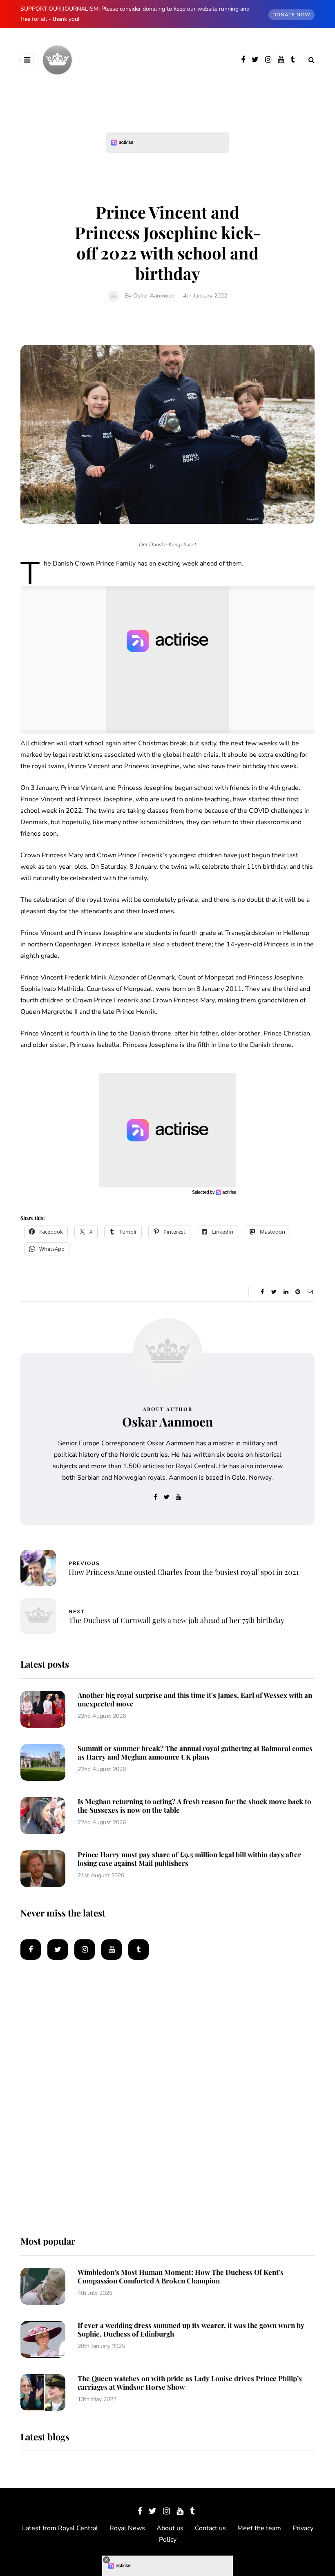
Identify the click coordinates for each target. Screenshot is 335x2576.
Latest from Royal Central (60, 2528)
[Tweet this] (274, 1292)
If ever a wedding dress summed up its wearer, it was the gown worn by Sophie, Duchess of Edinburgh (191, 2329)
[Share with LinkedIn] (286, 1292)
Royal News (127, 2528)
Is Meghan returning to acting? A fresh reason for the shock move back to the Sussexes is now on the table (194, 1806)
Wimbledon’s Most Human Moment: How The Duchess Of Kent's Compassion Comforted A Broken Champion (181, 2276)
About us (170, 2528)
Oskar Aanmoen (154, 296)
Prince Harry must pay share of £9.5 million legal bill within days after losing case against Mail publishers (189, 1859)
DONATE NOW (291, 15)
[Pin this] (298, 1292)
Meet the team (259, 2528)
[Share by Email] (309, 1292)
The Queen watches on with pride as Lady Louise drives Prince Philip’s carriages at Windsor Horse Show (190, 2383)
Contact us (210, 2528)
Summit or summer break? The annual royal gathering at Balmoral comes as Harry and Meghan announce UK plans (195, 1752)
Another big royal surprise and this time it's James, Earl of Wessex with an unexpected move (195, 1699)
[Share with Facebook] (262, 1292)
